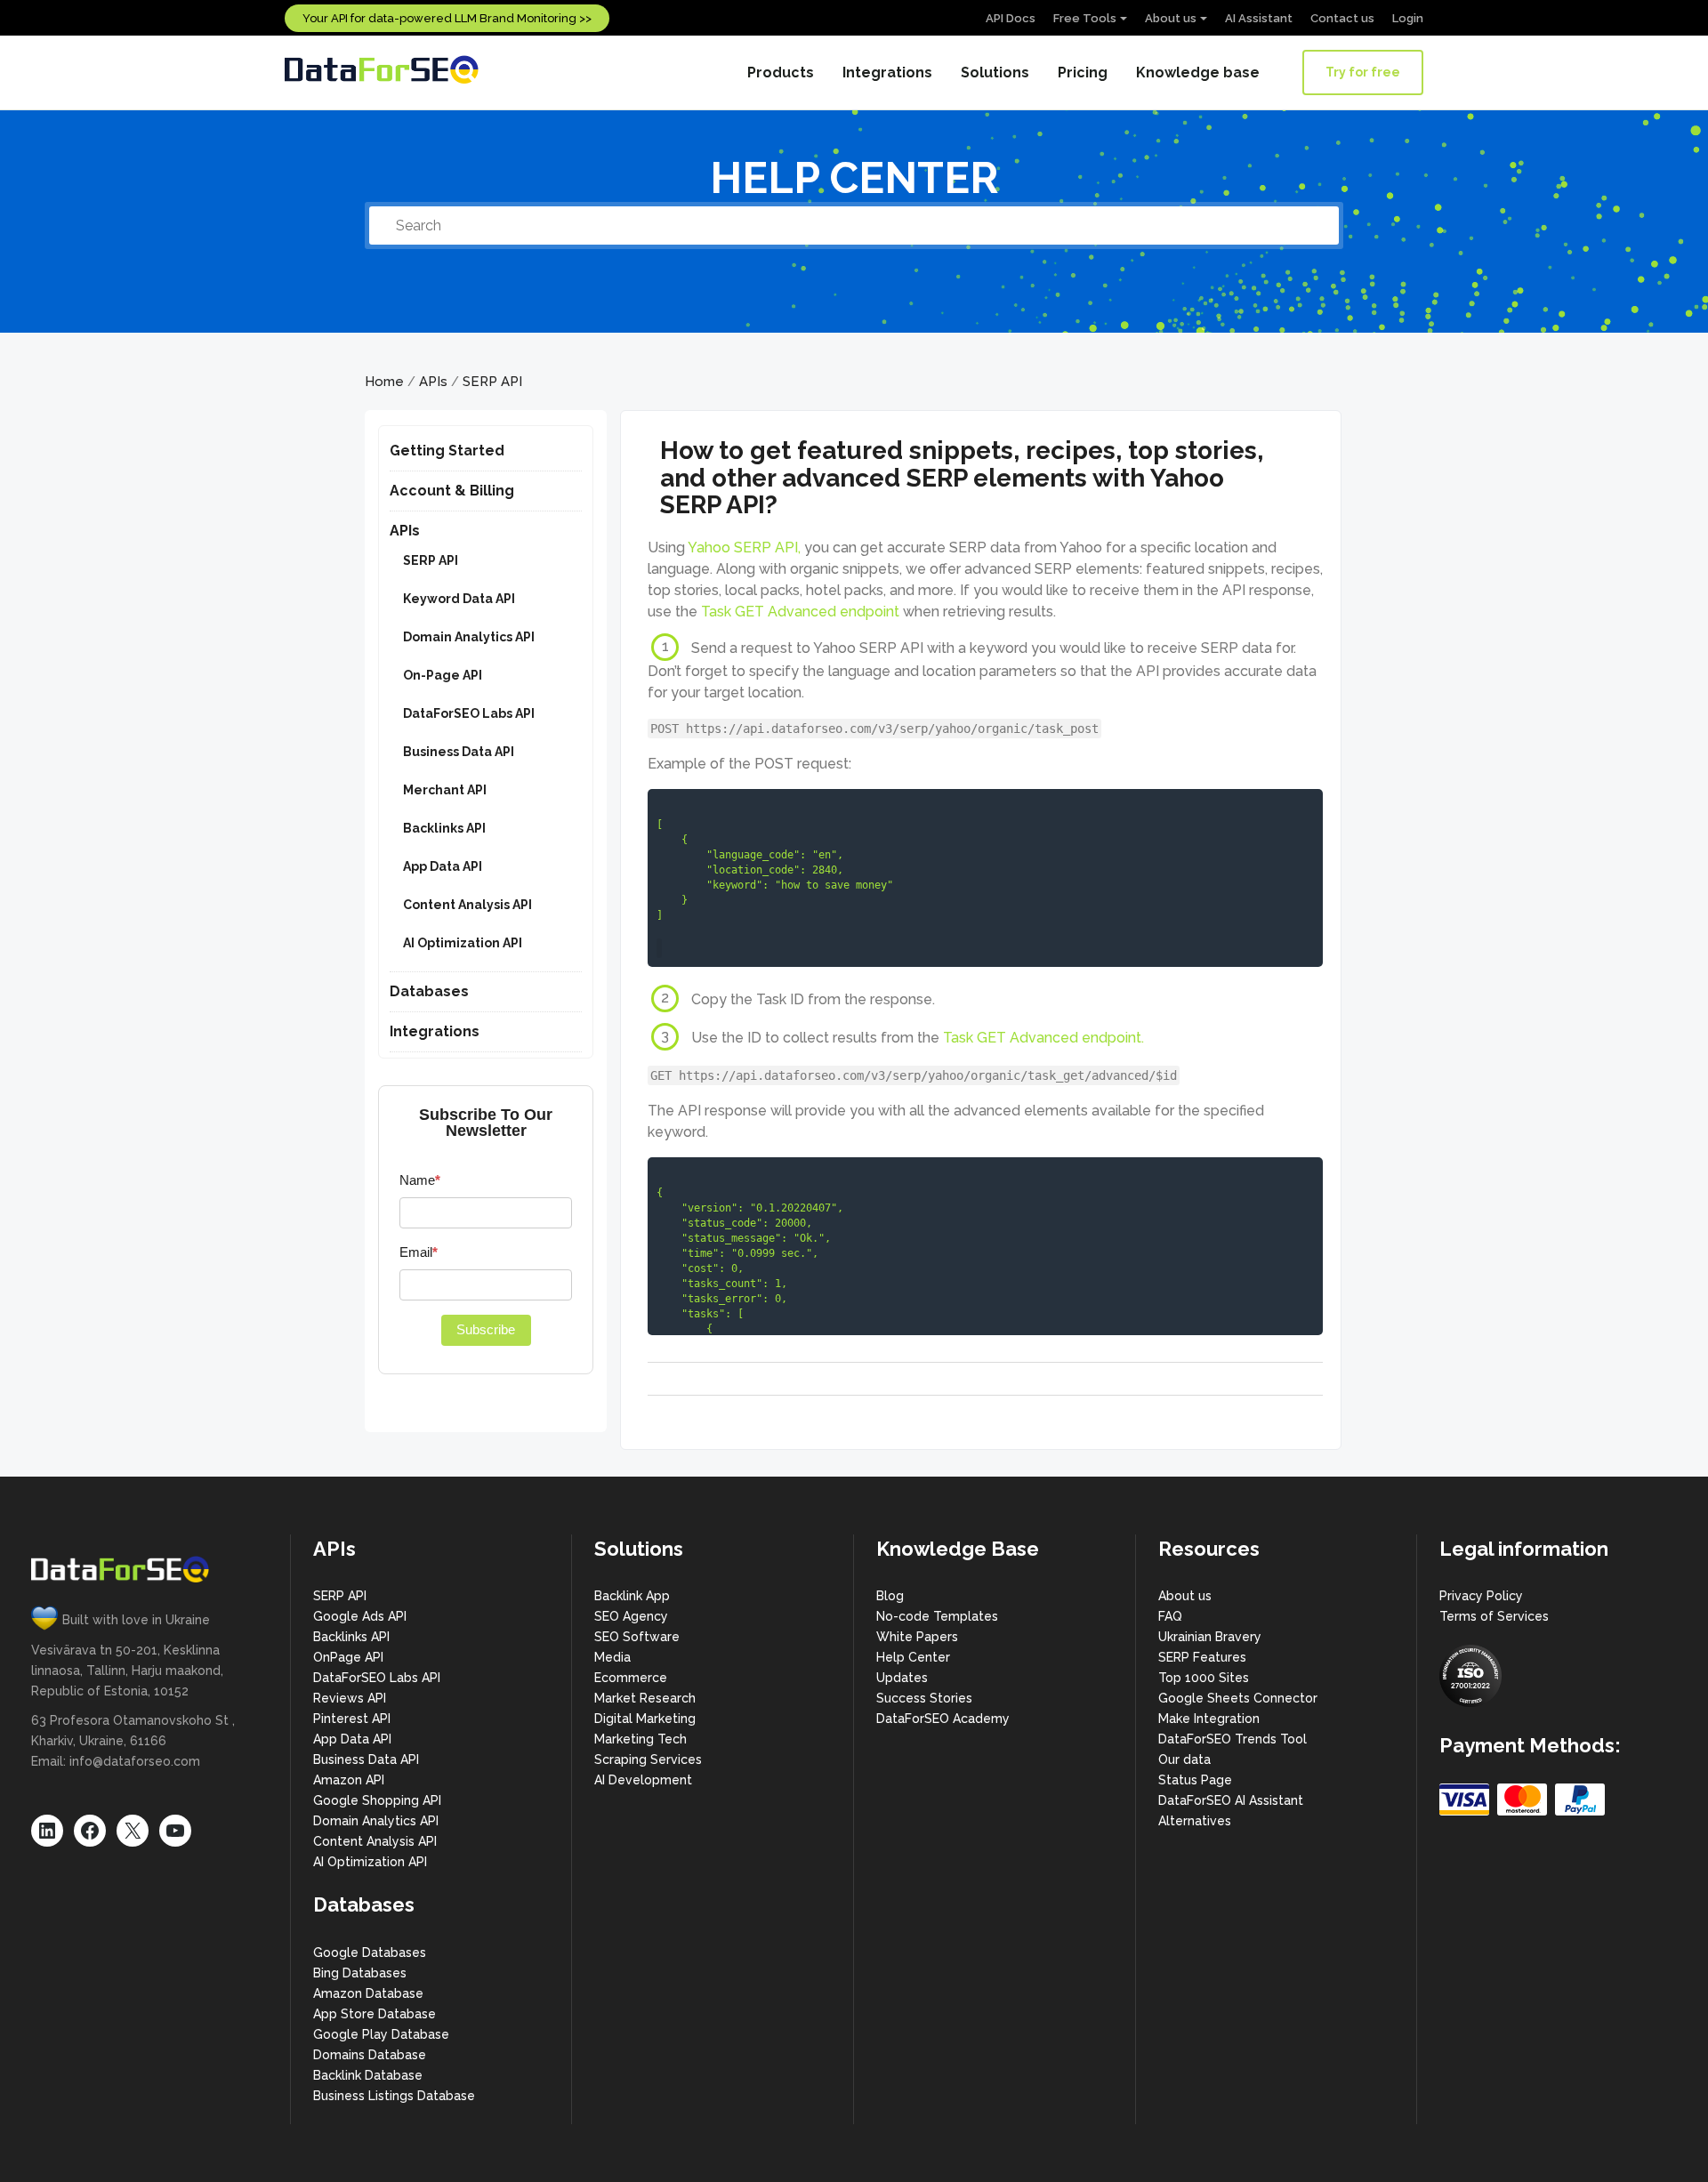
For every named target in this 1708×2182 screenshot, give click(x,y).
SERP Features (1202, 1657)
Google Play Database (381, 2034)
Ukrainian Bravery (1210, 1637)
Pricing (1083, 72)
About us (1171, 18)
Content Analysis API (467, 905)
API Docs (1011, 18)
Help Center (913, 1657)
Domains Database (370, 2055)
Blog (890, 1596)
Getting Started (447, 451)
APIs (433, 382)
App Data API (443, 866)
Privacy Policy (1481, 1596)
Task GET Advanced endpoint (800, 612)
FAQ (1170, 1616)
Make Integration (1209, 1719)
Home (384, 382)
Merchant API (445, 790)
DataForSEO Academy (943, 1719)
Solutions (995, 72)
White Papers (917, 1637)
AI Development (643, 1780)
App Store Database (375, 2014)
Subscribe (486, 1329)
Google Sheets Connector (1238, 1698)
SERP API (492, 382)
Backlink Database (368, 2075)
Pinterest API (352, 1719)
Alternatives (1195, 1821)
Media (612, 1657)
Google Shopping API (377, 1800)
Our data (1184, 1759)
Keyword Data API (459, 599)
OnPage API (348, 1657)
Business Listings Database (394, 2096)
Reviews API (350, 1698)
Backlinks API (444, 828)
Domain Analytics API (469, 637)
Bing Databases (360, 1973)
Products (781, 72)
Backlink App (632, 1596)
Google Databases (370, 1953)
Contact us (1342, 18)
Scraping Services (648, 1759)
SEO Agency (631, 1616)
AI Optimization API (463, 943)
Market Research (645, 1698)
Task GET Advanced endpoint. (1043, 1038)
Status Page (1195, 1780)
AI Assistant (1259, 18)
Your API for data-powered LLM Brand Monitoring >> (447, 18)
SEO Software (637, 1637)
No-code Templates (937, 1616)
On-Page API (443, 675)
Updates (902, 1678)
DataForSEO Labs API (469, 713)
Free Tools (1085, 18)
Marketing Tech (640, 1739)
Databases (429, 991)
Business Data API (459, 752)
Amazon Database (368, 1993)
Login (1408, 18)
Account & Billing (452, 491)
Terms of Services (1494, 1616)
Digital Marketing (645, 1719)
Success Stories (924, 1698)
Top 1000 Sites (1204, 1678)
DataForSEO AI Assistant (1231, 1800)
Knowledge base (1198, 72)
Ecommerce (631, 1678)
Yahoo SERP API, (744, 548)
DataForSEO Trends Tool (1233, 1739)
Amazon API (349, 1780)
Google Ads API (360, 1616)
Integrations (887, 72)
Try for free (1363, 72)
